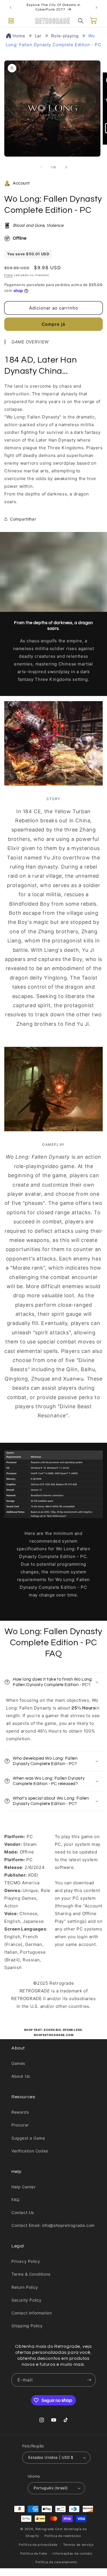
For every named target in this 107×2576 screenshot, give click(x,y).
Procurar (20, 2125)
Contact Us (23, 2212)
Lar (38, 36)
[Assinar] (89, 2380)
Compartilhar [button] (23, 519)
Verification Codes (30, 2151)
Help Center (24, 2187)
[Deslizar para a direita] (66, 167)
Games (18, 2063)
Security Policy (27, 2300)
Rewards (20, 2112)
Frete (9, 275)
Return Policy (25, 2287)
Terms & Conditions (31, 2274)
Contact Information (32, 2313)
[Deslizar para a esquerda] (41, 167)
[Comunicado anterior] (11, 7)
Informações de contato (72, 2553)
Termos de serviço (78, 2545)
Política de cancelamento (56, 2562)
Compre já (53, 324)
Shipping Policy (27, 2326)
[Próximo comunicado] (96, 7)
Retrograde (45, 2529)
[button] (11, 21)
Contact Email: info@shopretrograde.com (53, 2225)
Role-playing (65, 36)
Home (19, 36)
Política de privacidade (38, 2545)
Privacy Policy (26, 2261)
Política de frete (34, 2553)
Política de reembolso (63, 2536)
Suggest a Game (28, 2138)
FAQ (16, 2200)
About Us (21, 2076)
